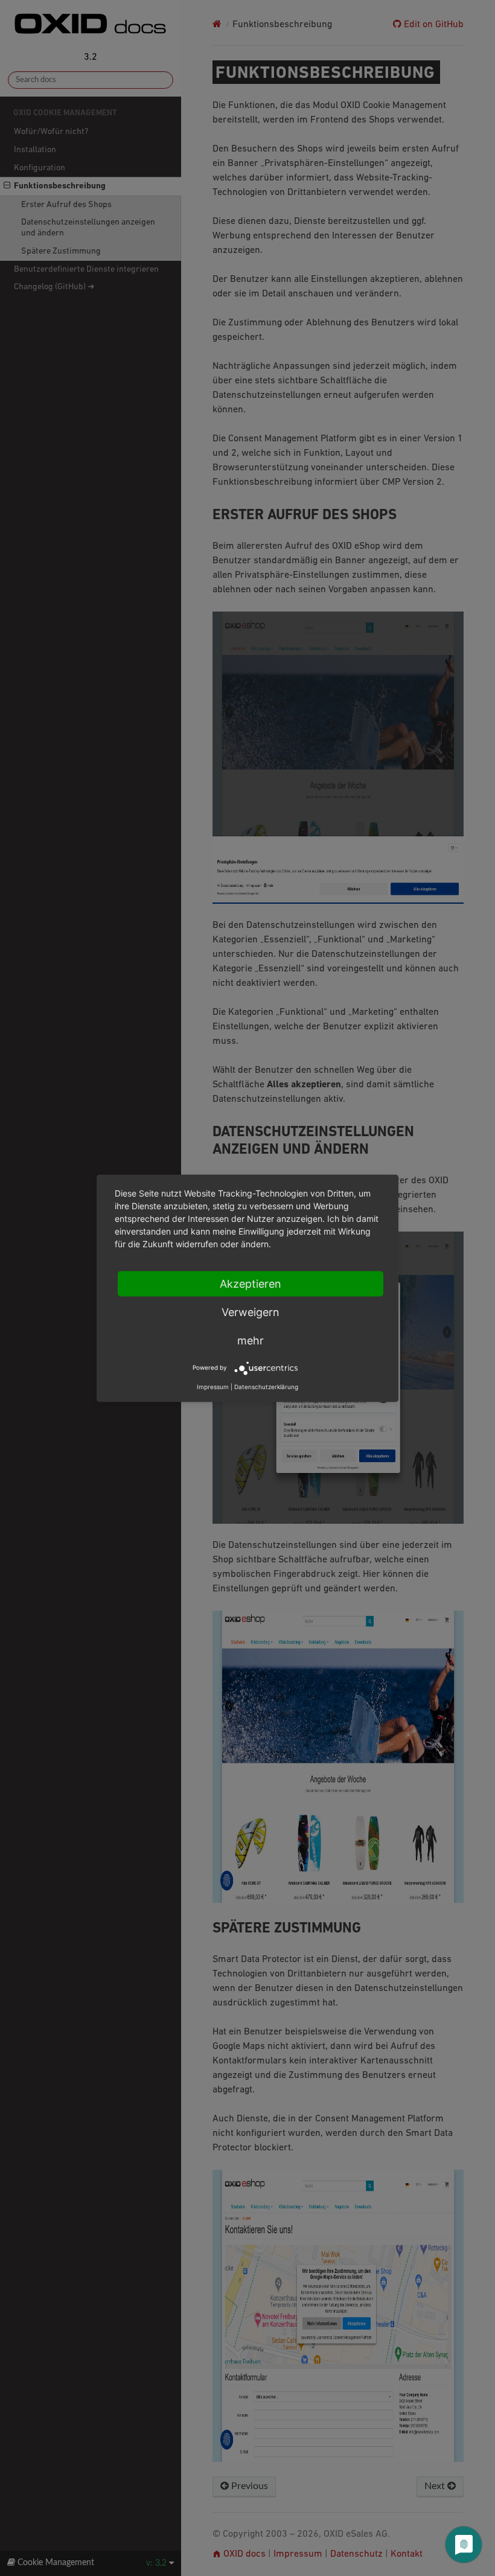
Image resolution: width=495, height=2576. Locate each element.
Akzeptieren (251, 1283)
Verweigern (251, 1312)
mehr (251, 1340)
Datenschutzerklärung (266, 1386)
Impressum (213, 1386)
